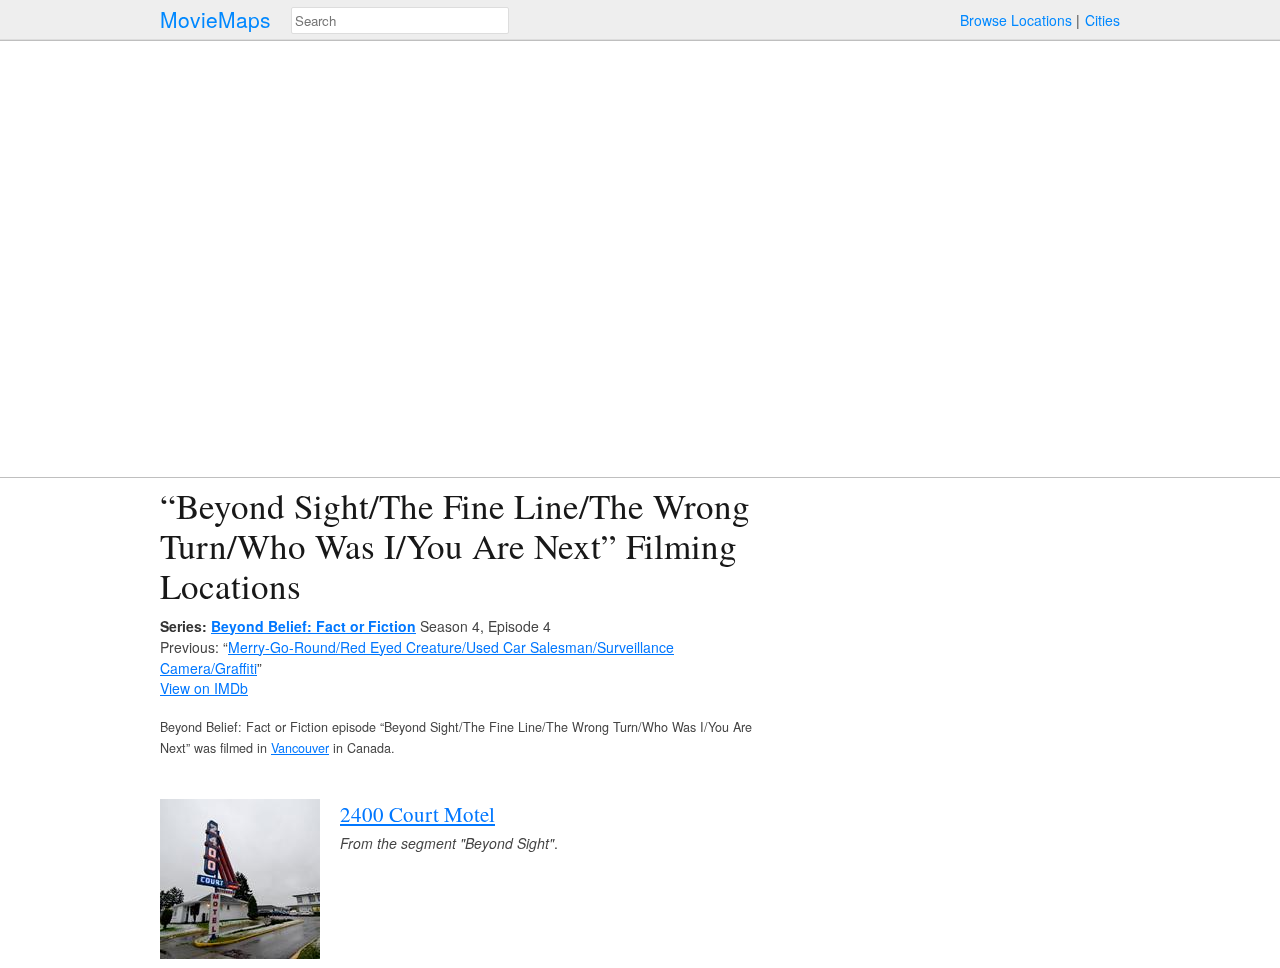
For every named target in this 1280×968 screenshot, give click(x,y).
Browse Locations (1016, 20)
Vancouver (300, 748)
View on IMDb (204, 688)
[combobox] (400, 20)
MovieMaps (215, 19)
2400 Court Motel (417, 814)
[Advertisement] (946, 626)
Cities (1102, 20)
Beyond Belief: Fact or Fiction (313, 626)
